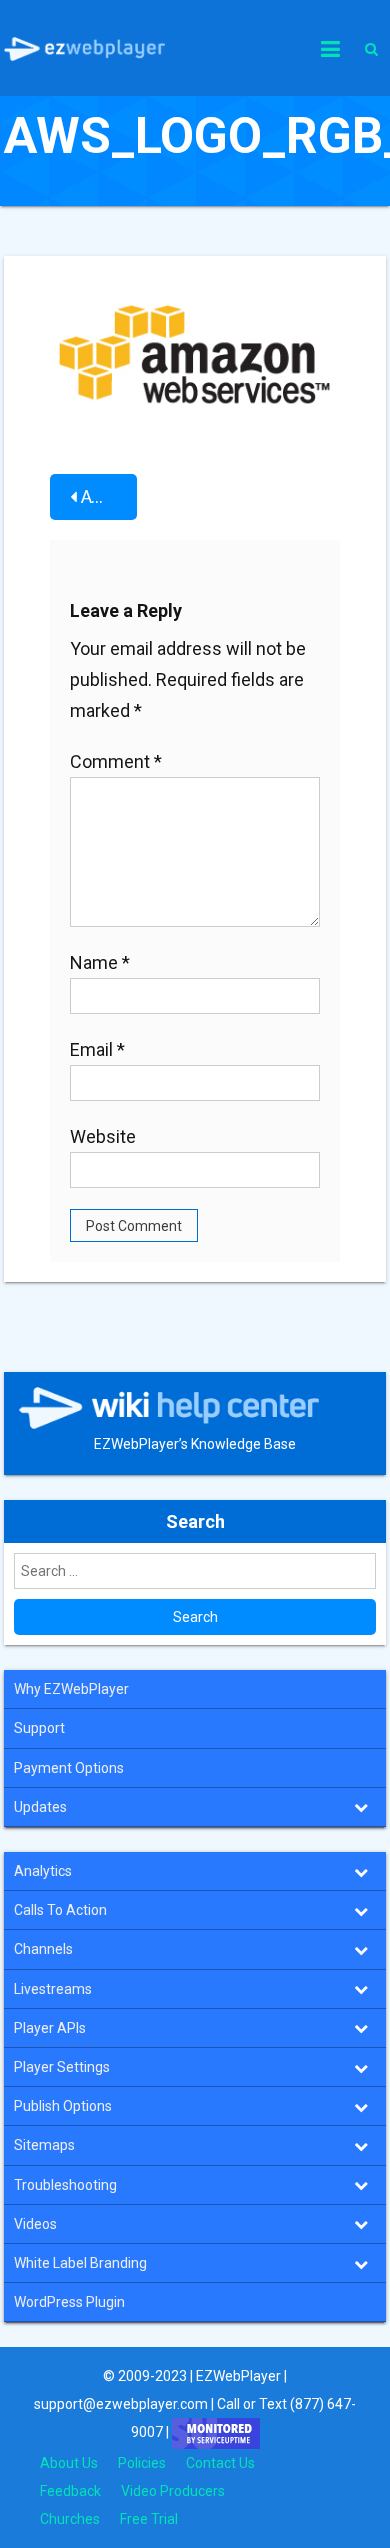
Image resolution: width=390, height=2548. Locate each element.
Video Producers (173, 2491)
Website (103, 1136)
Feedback (70, 2491)
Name (100, 962)
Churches (70, 2519)
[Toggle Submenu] (361, 1807)
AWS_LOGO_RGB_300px (109, 496)
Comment (116, 761)
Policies (142, 2463)
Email (97, 1049)
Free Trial (149, 2519)
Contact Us (220, 2463)
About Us (69, 2463)
